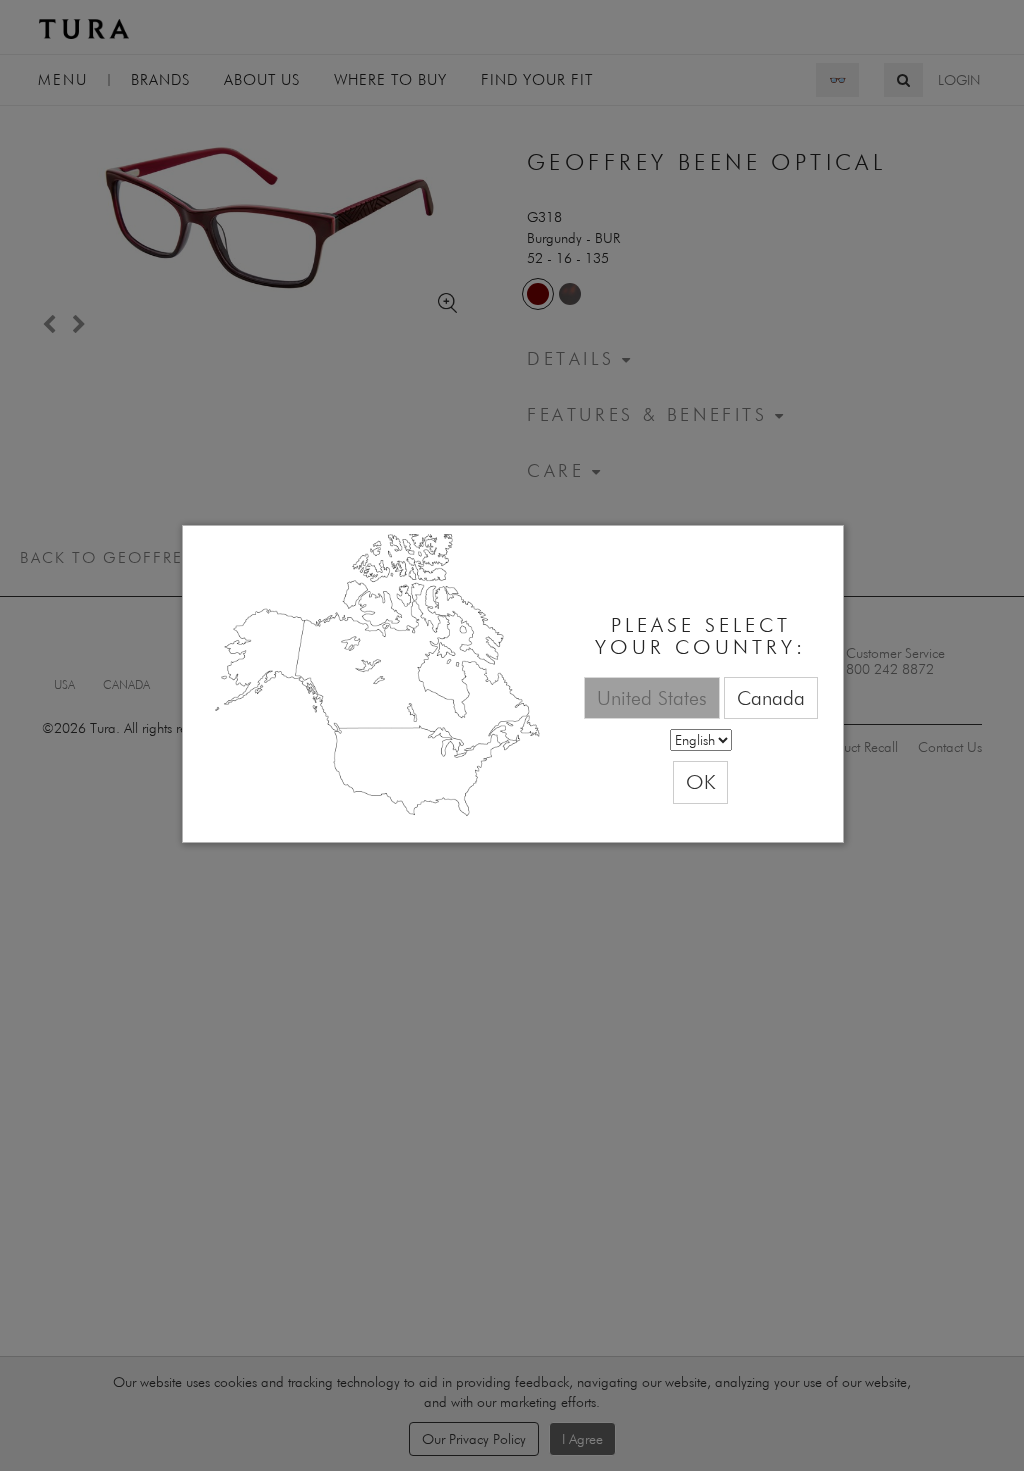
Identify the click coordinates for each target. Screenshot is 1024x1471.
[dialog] (513, 684)
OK (700, 781)
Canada (771, 697)
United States (652, 697)
